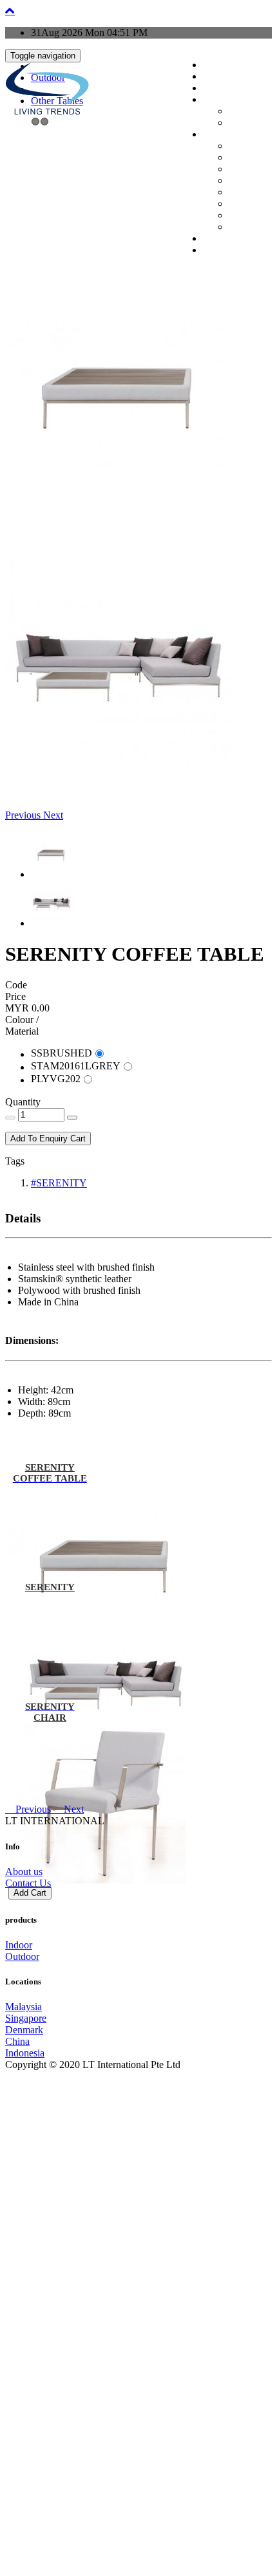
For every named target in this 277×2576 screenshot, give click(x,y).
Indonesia (25, 2053)
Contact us (216, 251)
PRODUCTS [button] (219, 101)
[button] (24, 815)
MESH (237, 147)
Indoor (237, 113)
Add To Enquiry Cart (48, 1138)
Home (210, 66)
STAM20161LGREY (76, 1066)
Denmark (24, 2030)
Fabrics (238, 159)
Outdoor (239, 124)
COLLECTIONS (224, 89)
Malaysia (24, 2007)
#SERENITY (59, 1183)
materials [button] (214, 136)
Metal (236, 170)
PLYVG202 (56, 1079)
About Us (215, 78)
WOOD (238, 194)
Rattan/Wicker (247, 205)
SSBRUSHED (62, 1053)
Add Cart (30, 1893)
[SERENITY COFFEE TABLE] (118, 520)
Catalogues (217, 240)
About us (24, 1872)
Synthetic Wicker (250, 217)
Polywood (242, 182)
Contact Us (28, 1883)
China (17, 2041)
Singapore (26, 2018)
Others (237, 228)
